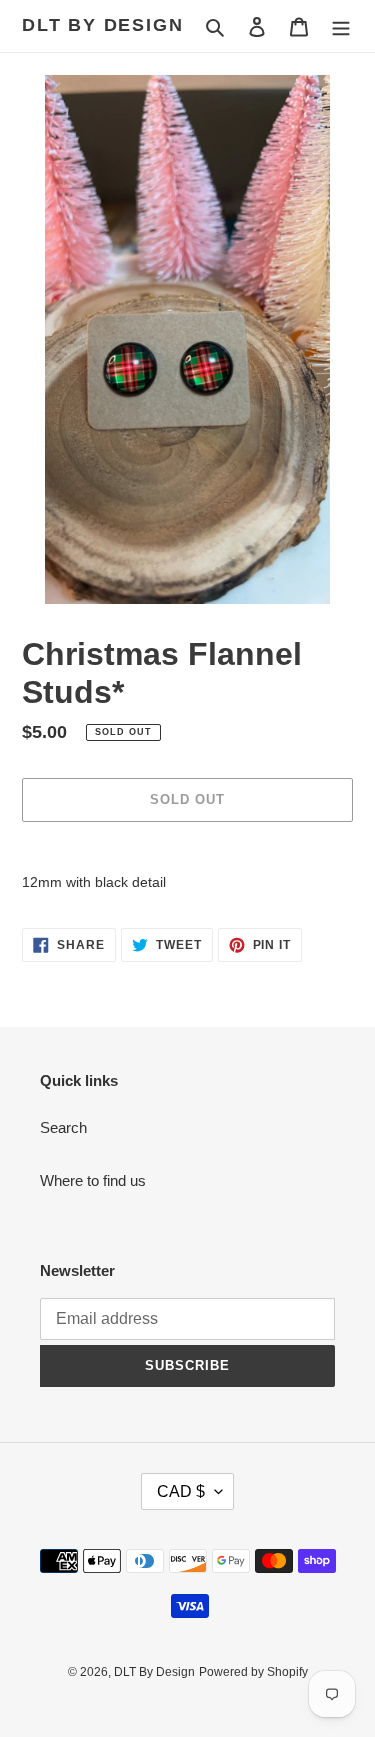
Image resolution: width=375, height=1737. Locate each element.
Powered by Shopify (253, 1672)
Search (63, 1127)
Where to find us (93, 1180)
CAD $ (181, 1491)
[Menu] (341, 26)
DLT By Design (102, 25)
